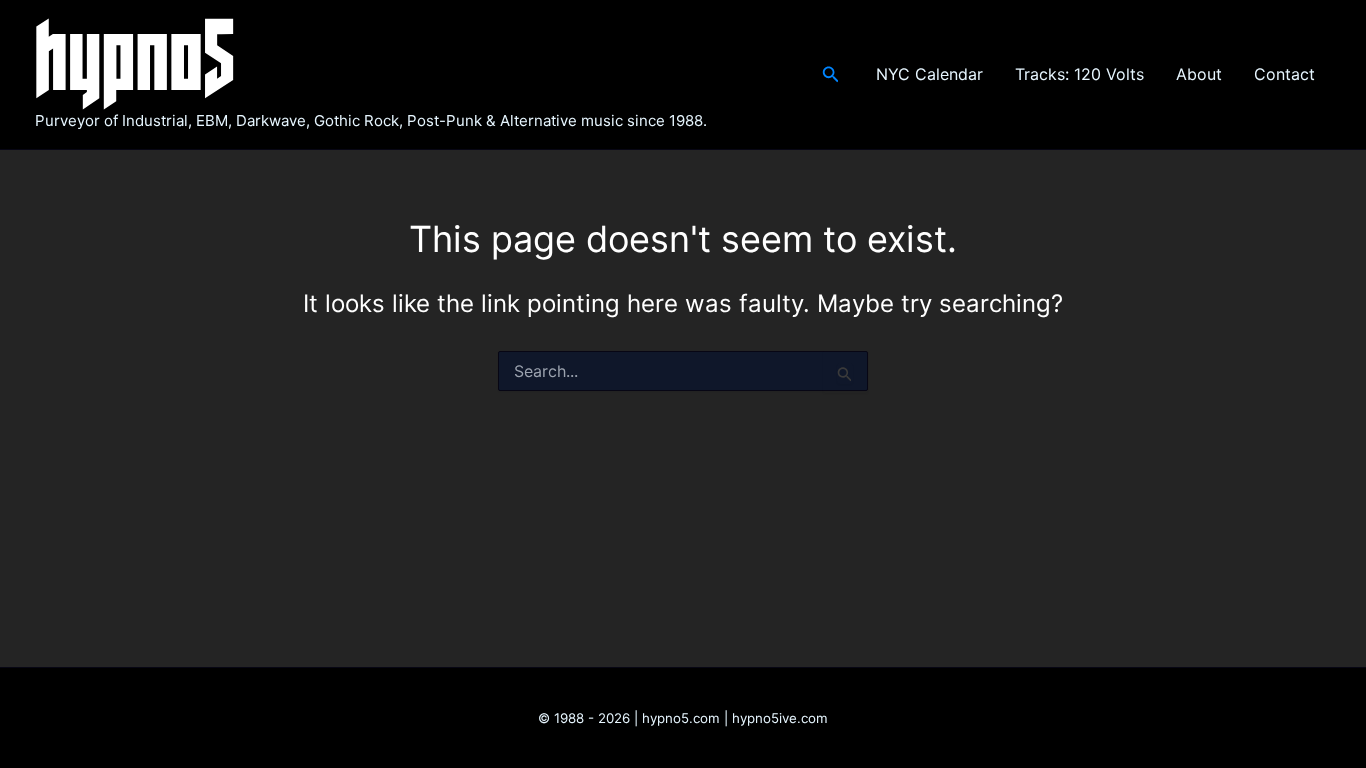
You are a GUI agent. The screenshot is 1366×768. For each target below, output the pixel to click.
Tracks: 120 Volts (1079, 74)
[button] (831, 74)
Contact (1284, 74)
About (1199, 74)
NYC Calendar (929, 74)
